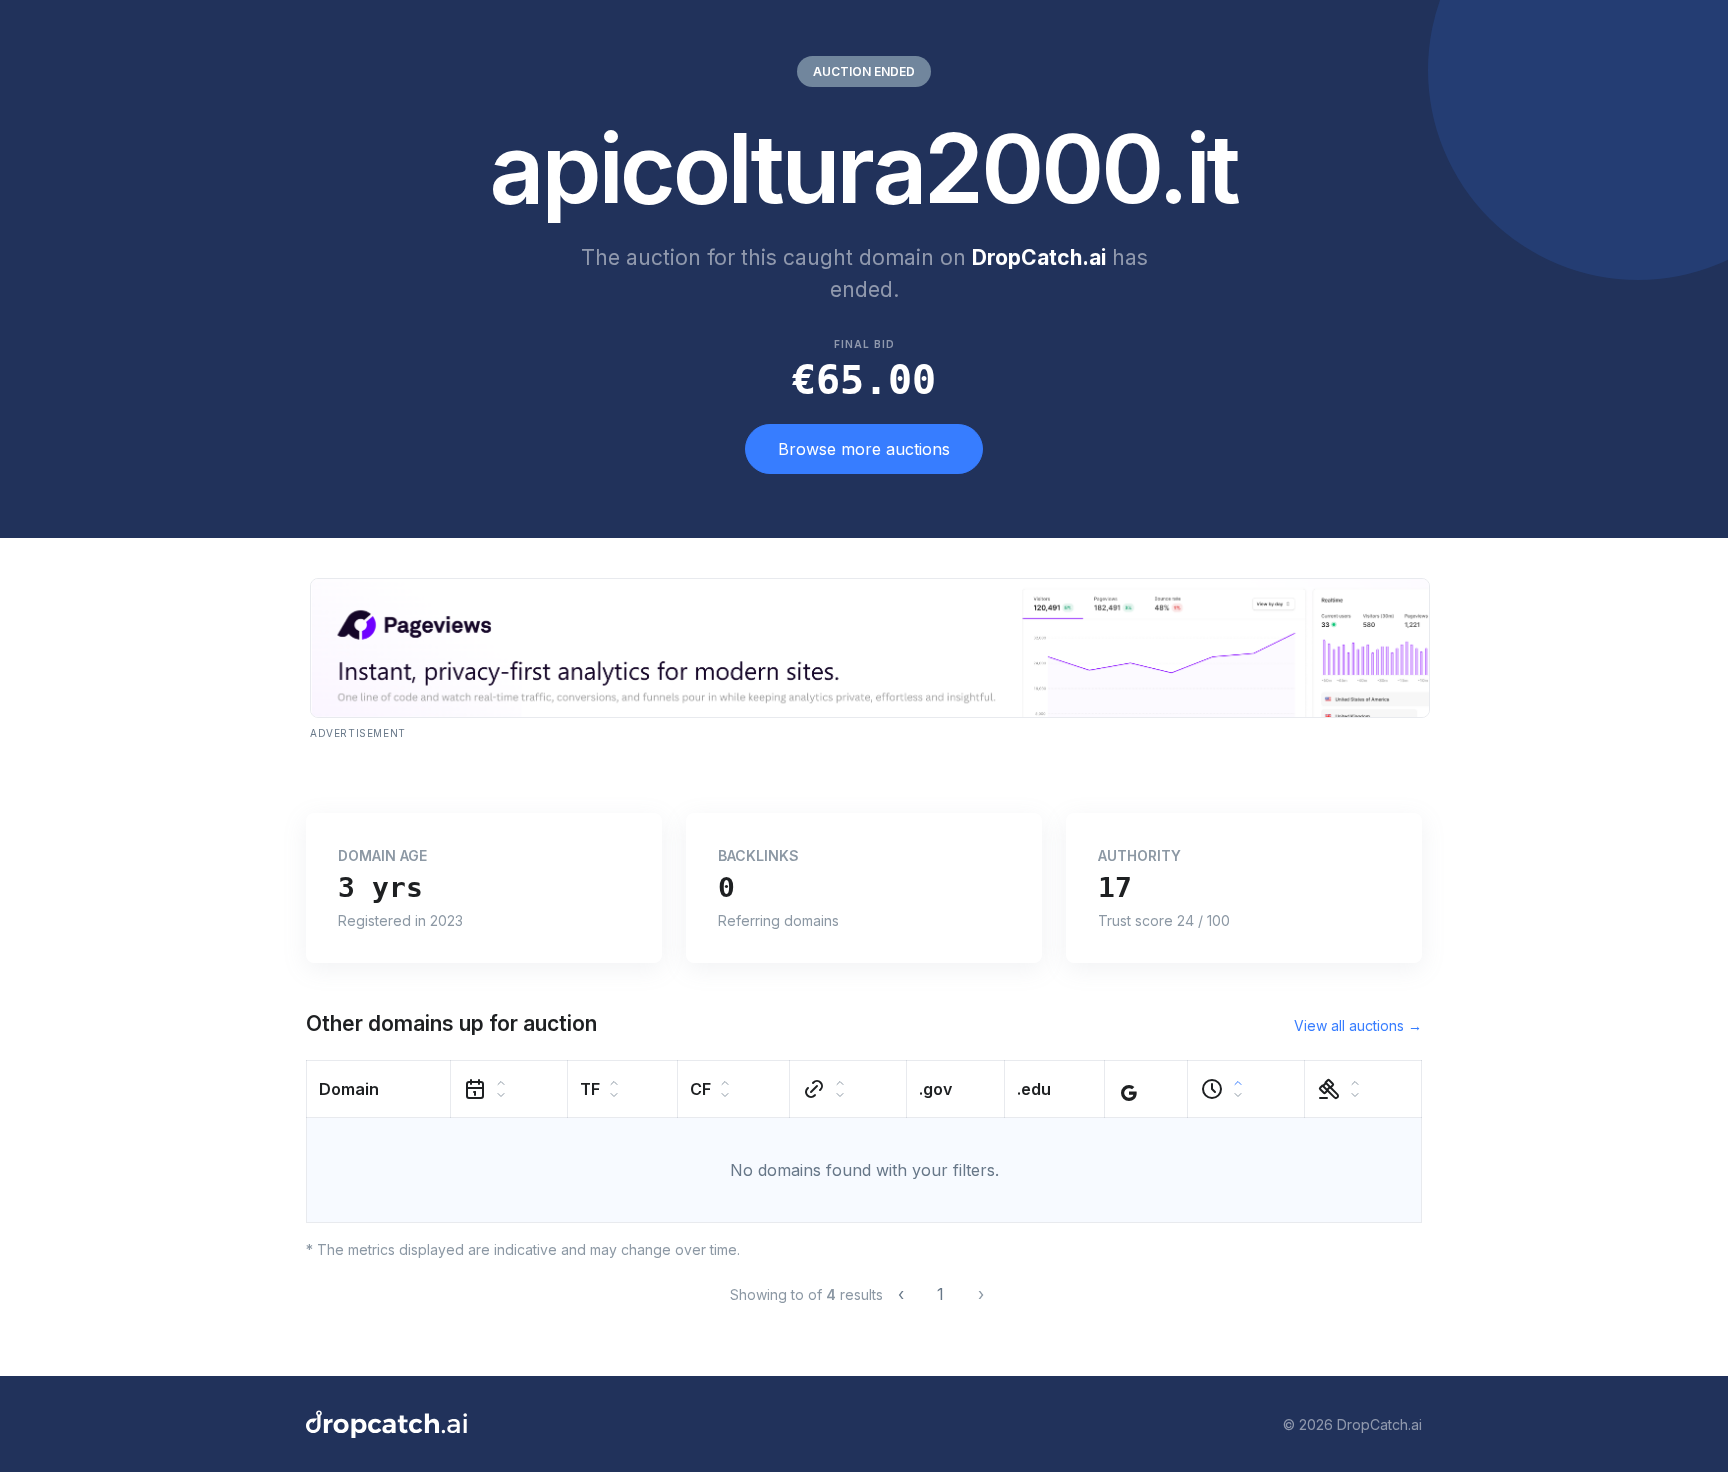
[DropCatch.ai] (386, 1424)
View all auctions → (1358, 1025)
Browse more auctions (864, 449)
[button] (379, 1089)
